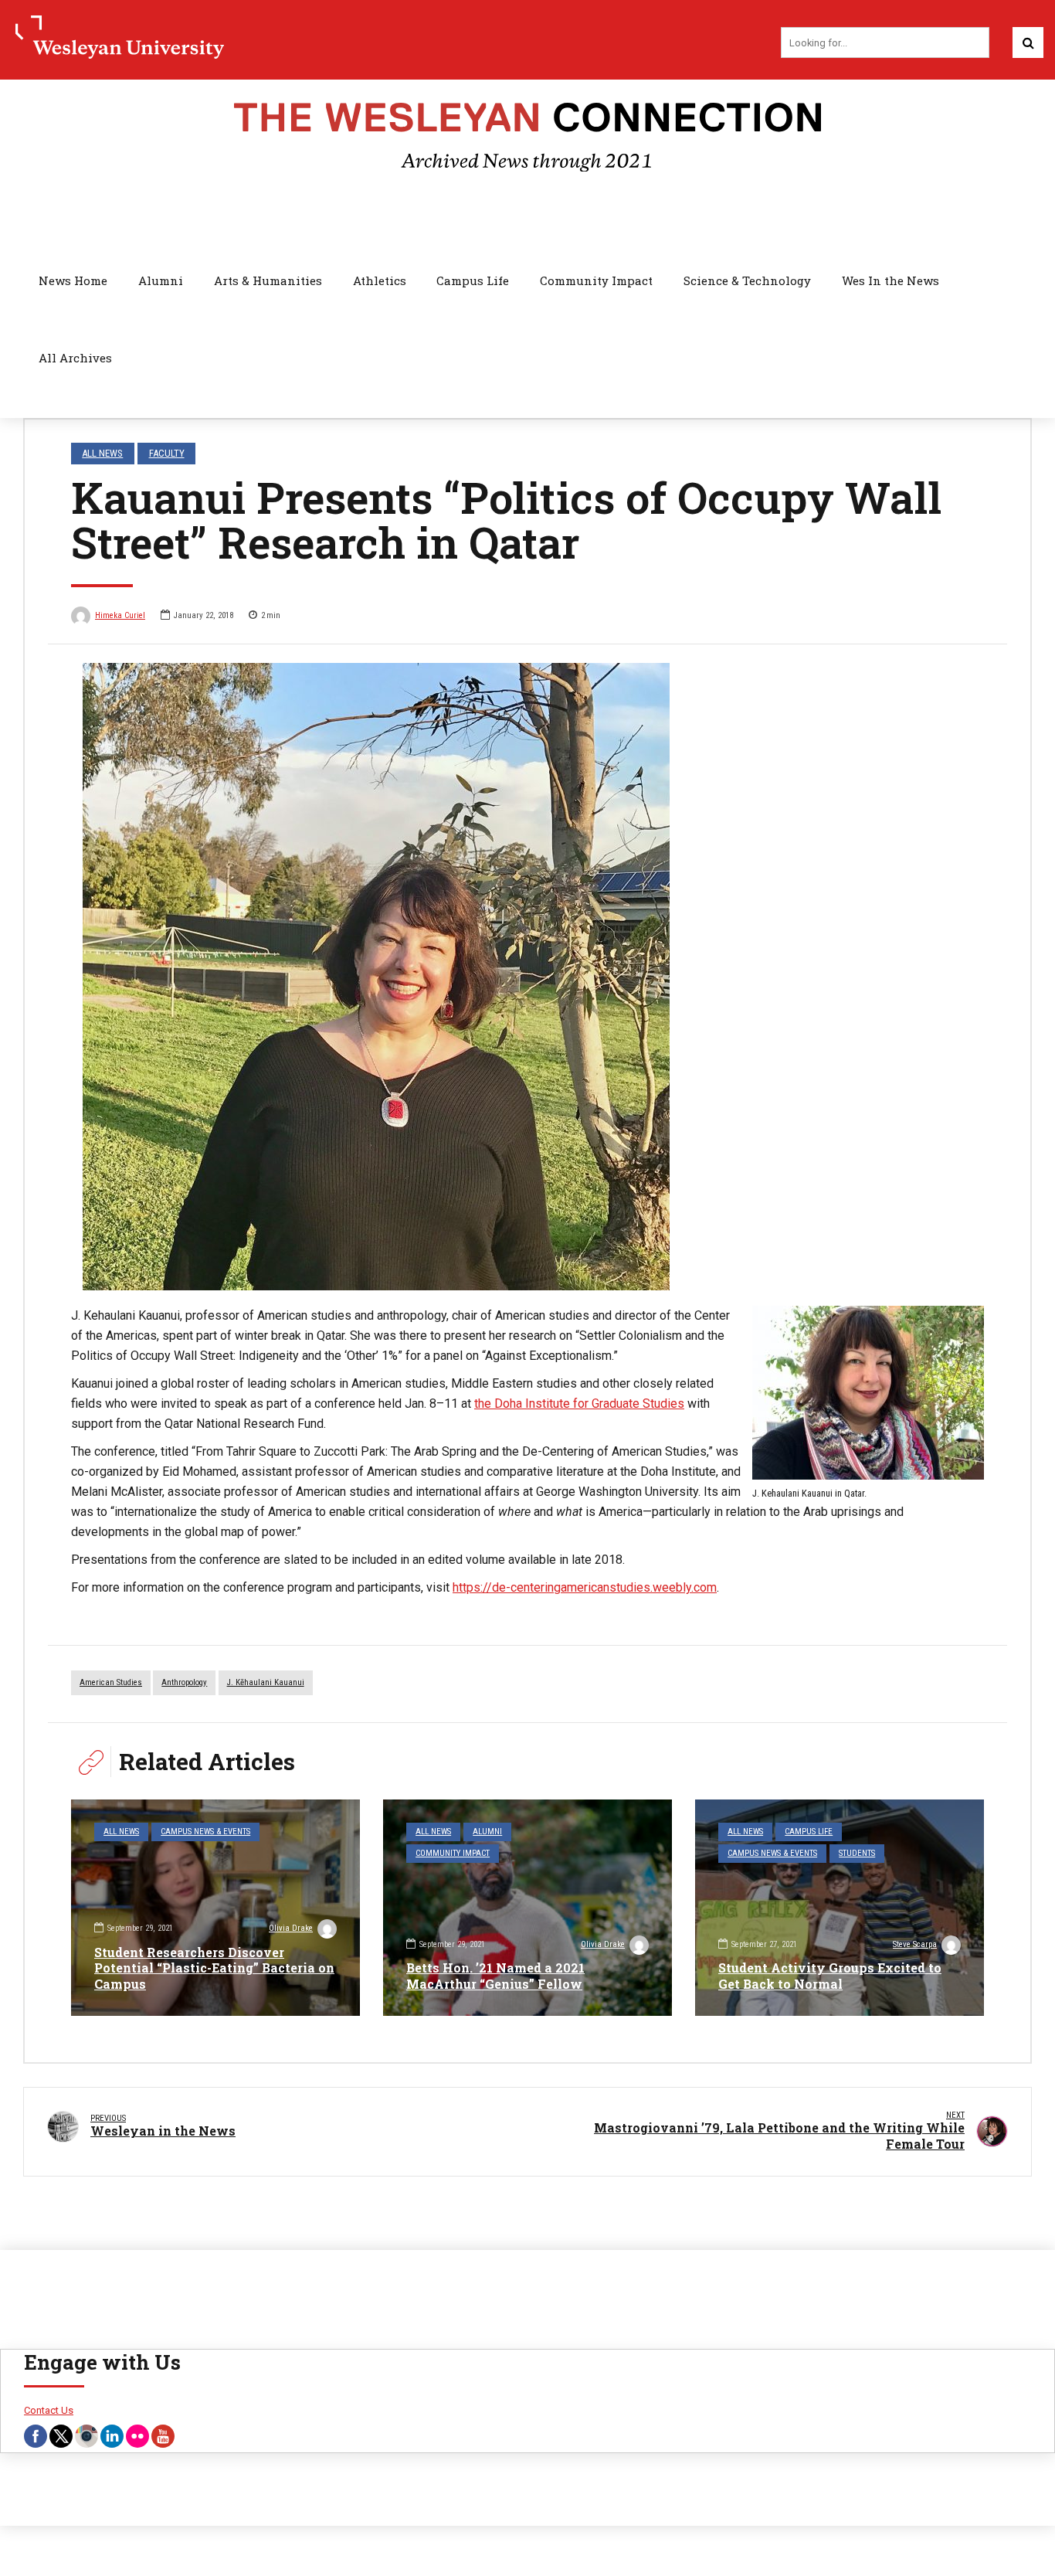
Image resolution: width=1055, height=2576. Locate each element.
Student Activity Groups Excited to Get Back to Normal (830, 1976)
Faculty (167, 453)
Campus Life (473, 280)
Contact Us (49, 2410)
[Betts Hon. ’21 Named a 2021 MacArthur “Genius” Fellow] (527, 1908)
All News (102, 453)
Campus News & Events (205, 1832)
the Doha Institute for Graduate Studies (579, 1404)
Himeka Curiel (120, 615)
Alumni (161, 280)
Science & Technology (747, 280)
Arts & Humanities (268, 280)
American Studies (111, 1682)
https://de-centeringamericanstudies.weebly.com (585, 1587)
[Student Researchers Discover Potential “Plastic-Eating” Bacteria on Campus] (215, 1908)
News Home (73, 280)
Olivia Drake (291, 1928)
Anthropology (184, 1682)
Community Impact (596, 280)
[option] (527, 977)
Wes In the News (890, 280)
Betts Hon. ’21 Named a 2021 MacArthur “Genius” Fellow (495, 1976)
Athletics (380, 280)
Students (857, 1853)
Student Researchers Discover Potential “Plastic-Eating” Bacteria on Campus (214, 1968)
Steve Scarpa (915, 1944)
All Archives (75, 358)
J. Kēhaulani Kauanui (266, 1682)
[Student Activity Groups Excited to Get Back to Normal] (840, 1908)
